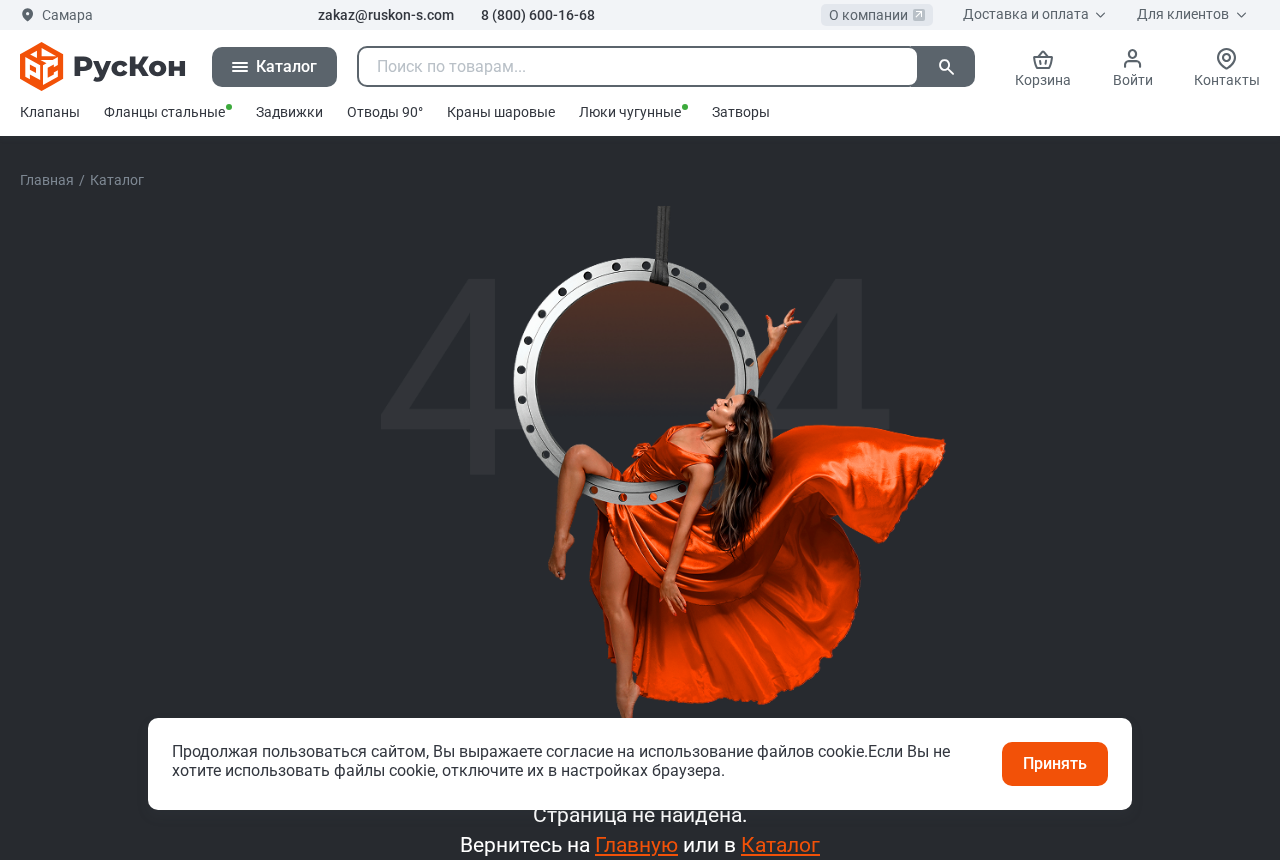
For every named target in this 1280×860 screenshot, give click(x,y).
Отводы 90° (385, 112)
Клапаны (50, 112)
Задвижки (289, 112)
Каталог (780, 844)
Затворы (741, 112)
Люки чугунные (630, 112)
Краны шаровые (501, 112)
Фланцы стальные (164, 112)
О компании (868, 15)
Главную (636, 844)
